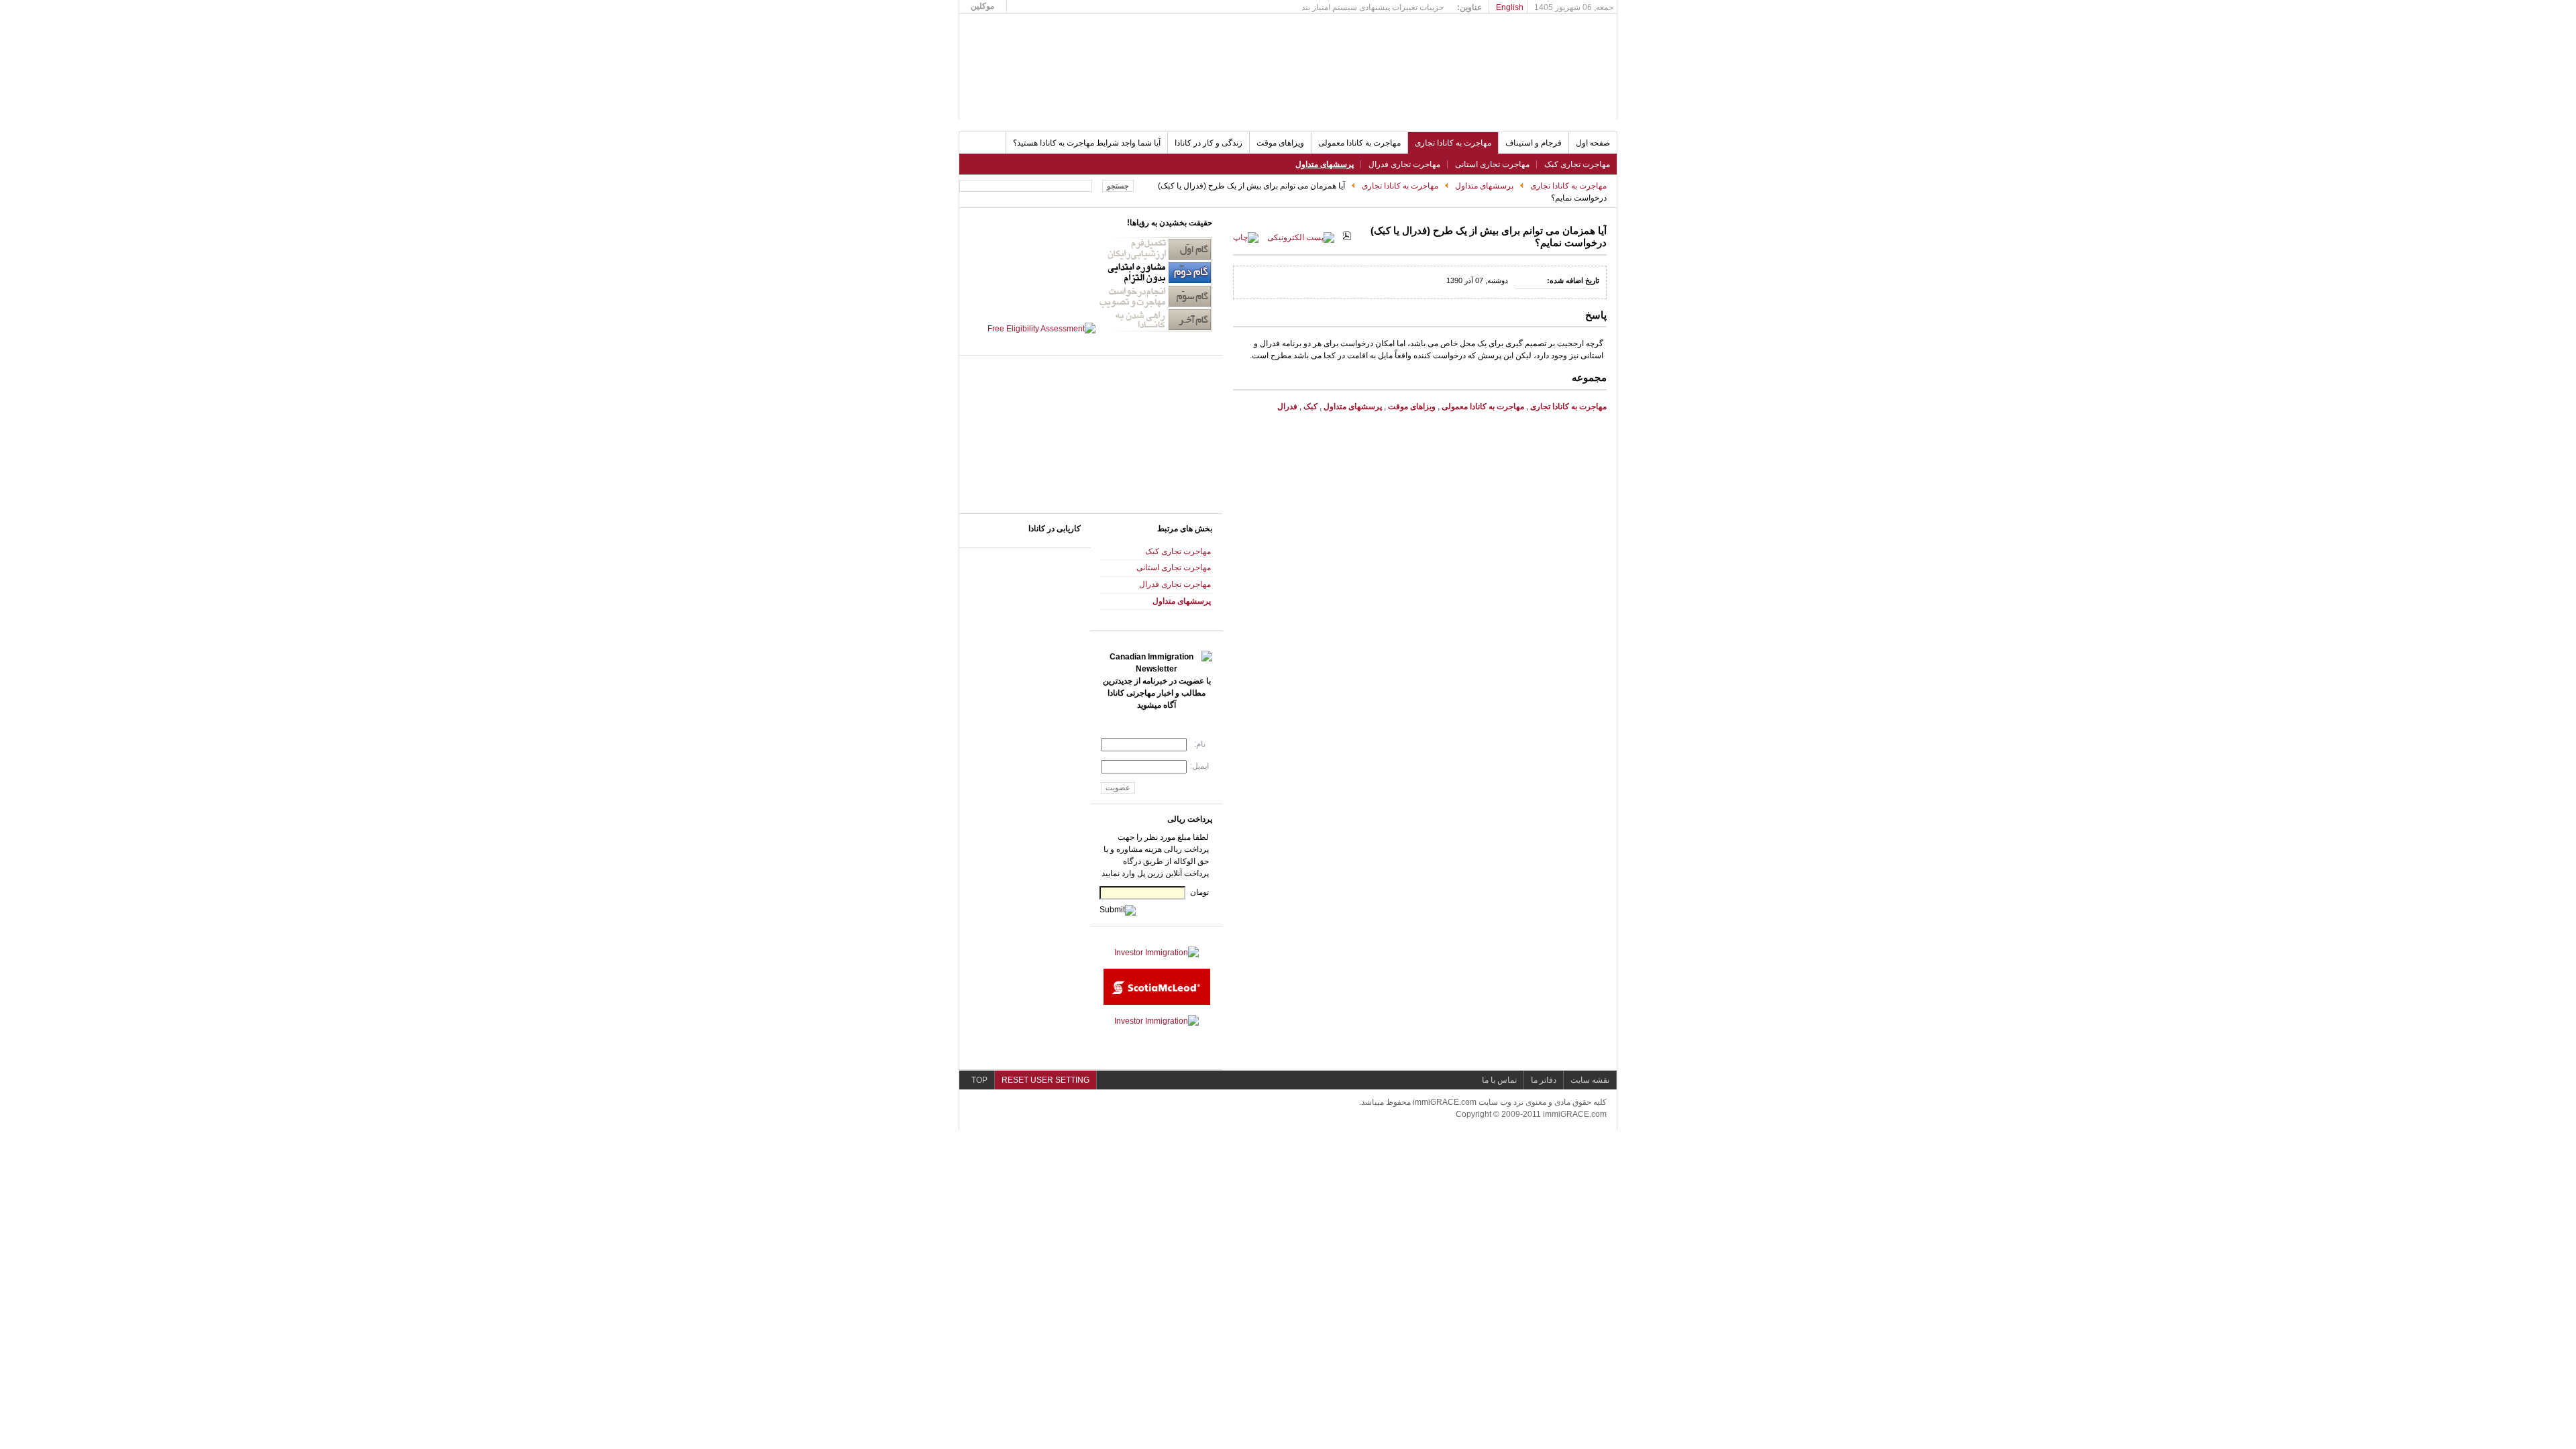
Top (979, 1080)
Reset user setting (1045, 1080)
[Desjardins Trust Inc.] (1157, 1021)
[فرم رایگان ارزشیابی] (1100, 329)
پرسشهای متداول (1484, 186)
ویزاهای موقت (1411, 407)
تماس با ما (1499, 1080)
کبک (1310, 407)
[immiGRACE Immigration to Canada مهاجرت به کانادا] (1060, 62)
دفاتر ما (1544, 1080)
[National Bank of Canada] (1157, 953)
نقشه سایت (1590, 1080)
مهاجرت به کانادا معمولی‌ (1483, 407)
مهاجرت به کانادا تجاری (1568, 186)
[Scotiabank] (1157, 1002)
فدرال (1287, 407)
